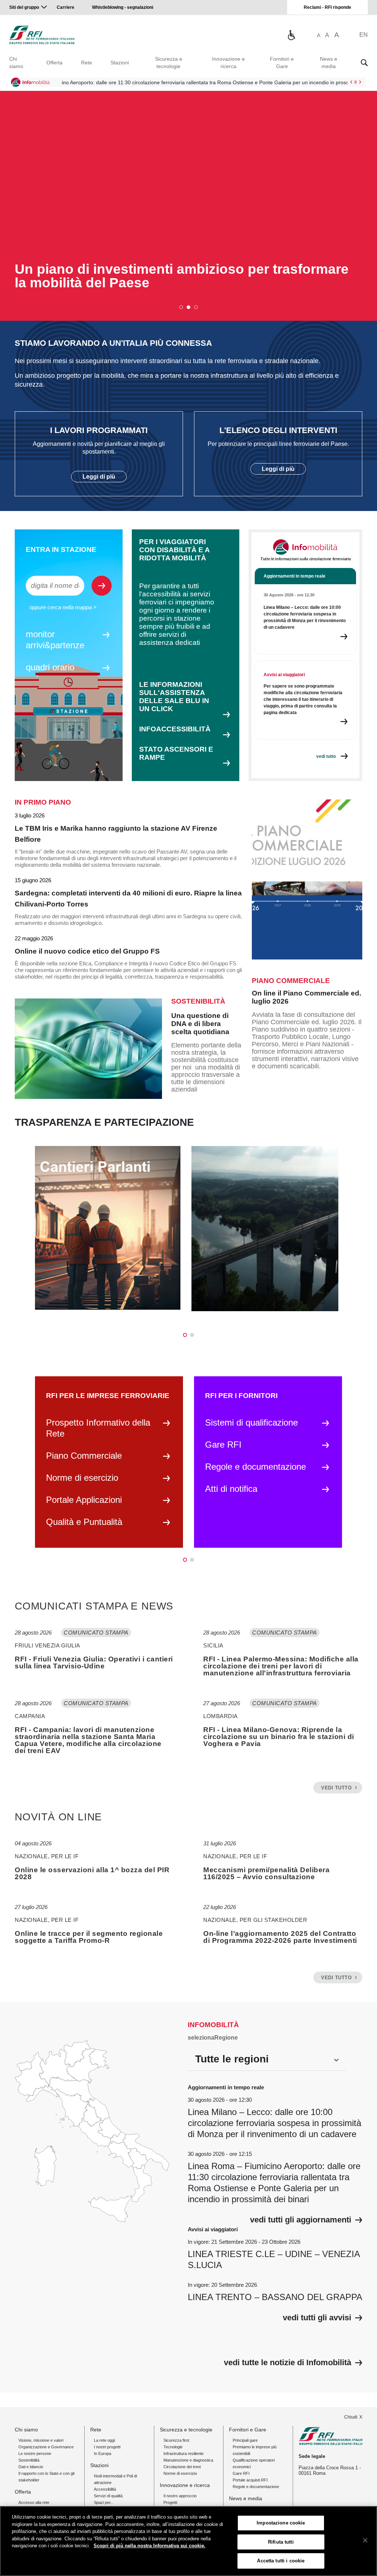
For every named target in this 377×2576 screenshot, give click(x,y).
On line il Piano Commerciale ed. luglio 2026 (306, 997)
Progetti (170, 2502)
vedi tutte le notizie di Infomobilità (288, 2363)
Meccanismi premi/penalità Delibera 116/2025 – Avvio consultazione (266, 1873)
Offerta (54, 63)
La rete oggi (104, 2440)
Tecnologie (173, 2447)
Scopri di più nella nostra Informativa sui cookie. (149, 2546)
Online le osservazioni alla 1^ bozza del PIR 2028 (92, 1873)
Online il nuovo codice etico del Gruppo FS (87, 951)
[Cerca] (364, 63)
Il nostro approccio (180, 2496)
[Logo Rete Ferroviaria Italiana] (42, 35)
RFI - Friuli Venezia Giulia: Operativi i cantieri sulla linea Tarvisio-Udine (94, 1663)
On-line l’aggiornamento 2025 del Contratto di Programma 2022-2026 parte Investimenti (280, 1937)
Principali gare (245, 2440)
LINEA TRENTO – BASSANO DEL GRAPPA (275, 2297)
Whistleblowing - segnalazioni (123, 7)
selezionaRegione (213, 2038)
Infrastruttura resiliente (184, 2453)
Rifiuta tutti (281, 2542)
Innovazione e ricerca (228, 63)
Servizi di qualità (108, 2496)
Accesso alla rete (34, 2502)
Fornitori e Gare (282, 63)
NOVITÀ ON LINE (58, 1817)
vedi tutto (336, 1788)
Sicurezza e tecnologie (169, 63)
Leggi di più (99, 477)
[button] (181, 307)
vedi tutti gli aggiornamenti (301, 2220)
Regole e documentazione (256, 2487)
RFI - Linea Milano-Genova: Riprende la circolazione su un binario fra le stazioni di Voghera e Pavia (279, 1737)
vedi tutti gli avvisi (317, 2318)
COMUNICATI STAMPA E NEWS (94, 1606)
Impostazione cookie (281, 2523)
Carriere (66, 7)
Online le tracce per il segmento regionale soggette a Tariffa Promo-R (89, 1937)
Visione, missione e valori (41, 2440)
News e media (329, 63)
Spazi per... (104, 2502)
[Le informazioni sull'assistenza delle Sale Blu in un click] (291, 35)
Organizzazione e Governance (46, 2447)
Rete (87, 63)
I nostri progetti (107, 2447)
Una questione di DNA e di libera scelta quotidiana (200, 1024)
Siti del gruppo (24, 7)
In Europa (103, 2453)
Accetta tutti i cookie (281, 2561)
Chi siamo (16, 63)
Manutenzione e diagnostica (188, 2460)
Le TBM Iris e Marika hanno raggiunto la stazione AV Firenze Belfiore (116, 834)
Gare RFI (241, 2473)
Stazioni (120, 63)
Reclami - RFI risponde (327, 7)
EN (364, 35)
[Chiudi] (365, 2540)
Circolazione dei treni (182, 2467)
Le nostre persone (35, 2453)
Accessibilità (105, 2489)
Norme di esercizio (180, 2473)
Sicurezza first (176, 2440)
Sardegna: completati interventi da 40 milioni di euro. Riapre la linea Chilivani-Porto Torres (128, 899)
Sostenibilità (29, 2460)
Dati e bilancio (31, 2467)
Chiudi (351, 2417)
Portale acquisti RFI (250, 2480)
